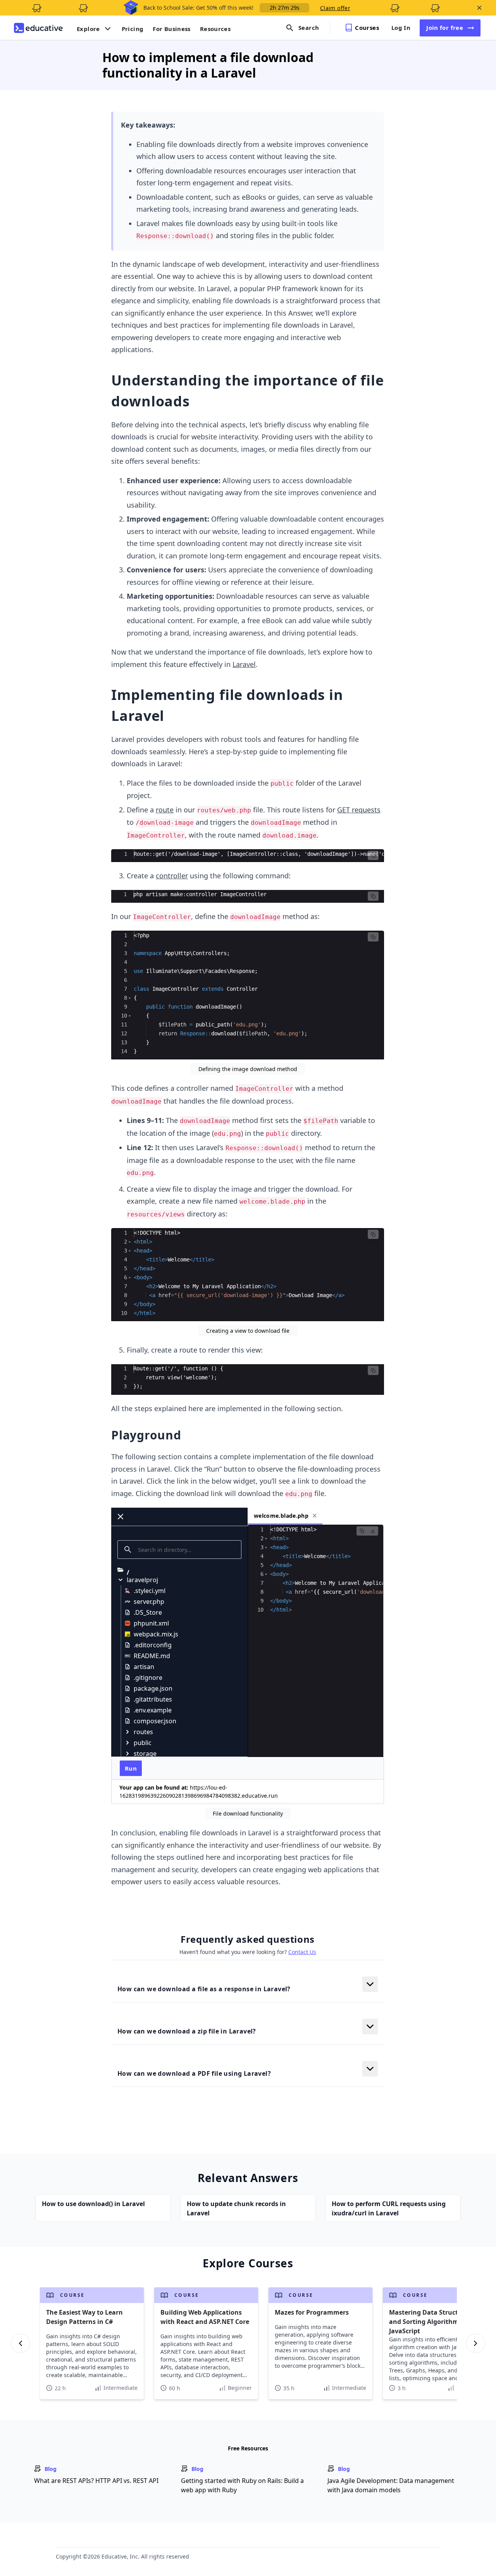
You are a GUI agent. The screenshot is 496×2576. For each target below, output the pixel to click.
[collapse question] (370, 1984)
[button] (373, 855)
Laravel (244, 664)
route (165, 810)
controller (172, 876)
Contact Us (302, 1952)
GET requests (359, 810)
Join (445, 28)
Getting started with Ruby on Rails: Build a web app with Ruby (242, 2485)
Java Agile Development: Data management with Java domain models (391, 2485)
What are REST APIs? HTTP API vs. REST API (96, 2481)
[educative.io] (38, 28)
